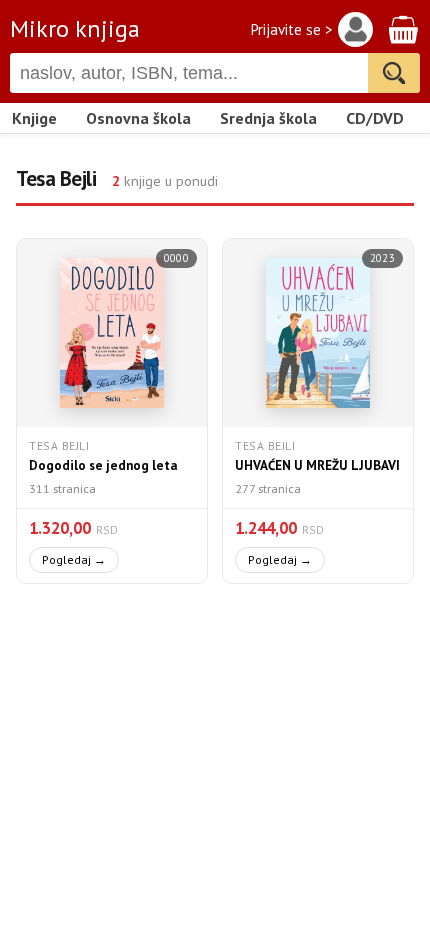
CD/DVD (375, 118)
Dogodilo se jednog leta (103, 465)
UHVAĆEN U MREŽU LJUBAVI (317, 465)
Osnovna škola (138, 118)
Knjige (34, 118)
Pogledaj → (74, 559)
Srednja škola (268, 118)
